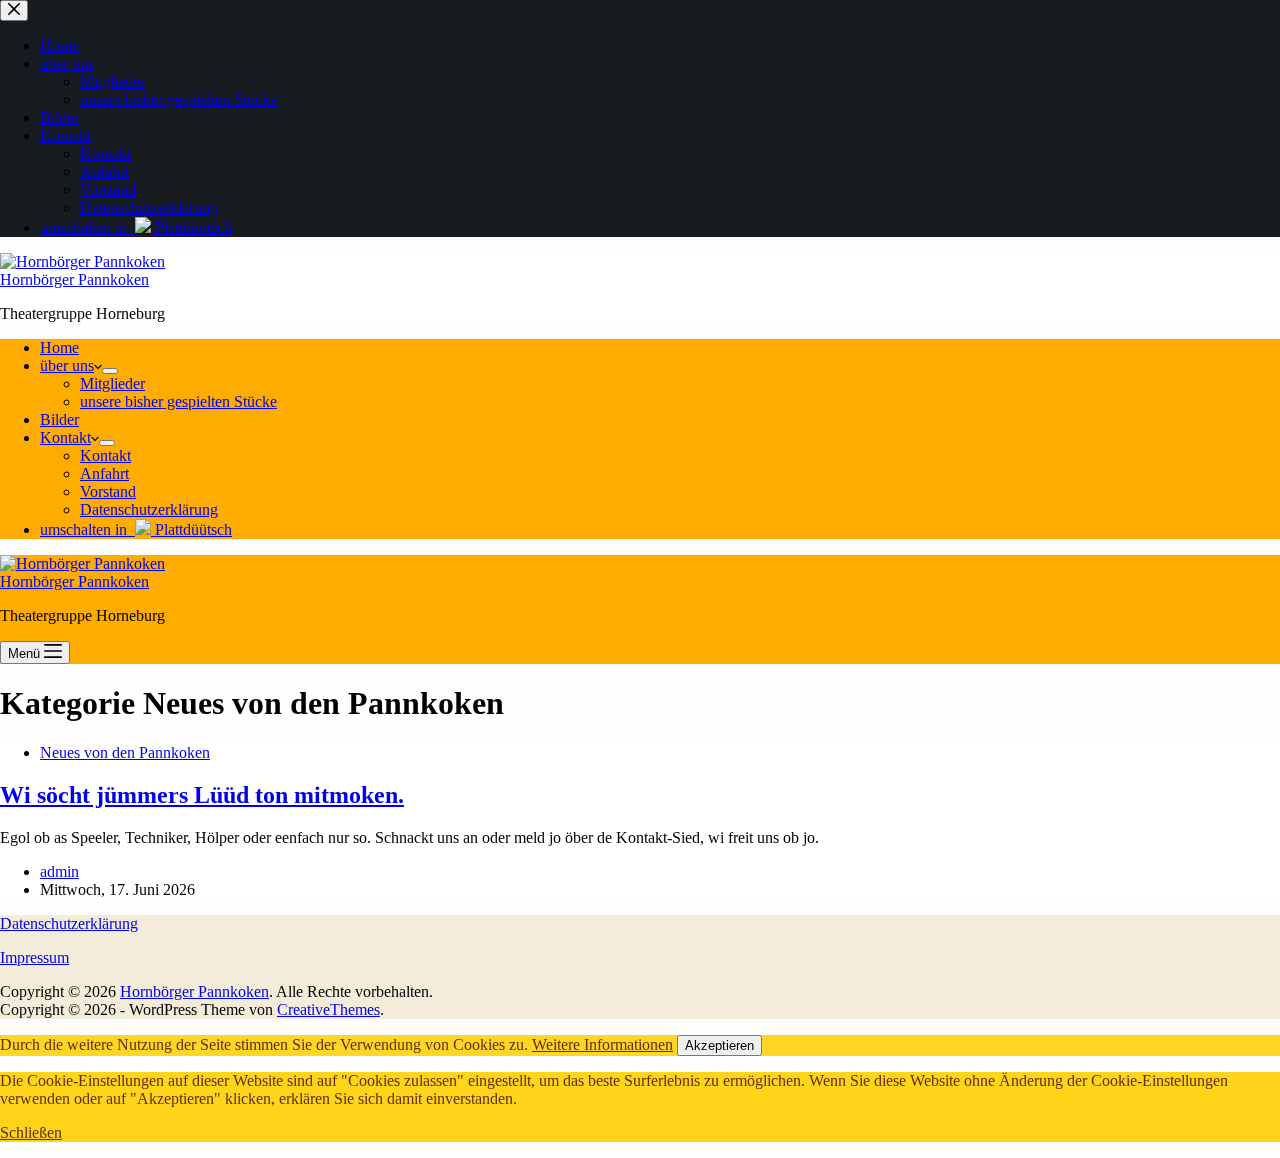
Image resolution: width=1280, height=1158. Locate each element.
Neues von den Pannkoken (125, 752)
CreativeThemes (328, 1009)
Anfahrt (104, 473)
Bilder (59, 419)
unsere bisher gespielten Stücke (178, 401)
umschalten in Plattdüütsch (136, 529)
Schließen (31, 1132)
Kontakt (65, 437)
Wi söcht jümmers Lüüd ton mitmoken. (202, 795)
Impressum (34, 957)
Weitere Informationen (602, 1044)
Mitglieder (112, 383)
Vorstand (108, 491)
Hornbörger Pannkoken (74, 279)
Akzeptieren (719, 1045)
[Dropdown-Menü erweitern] (110, 371)
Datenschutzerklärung (149, 509)
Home (59, 347)
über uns (67, 365)
